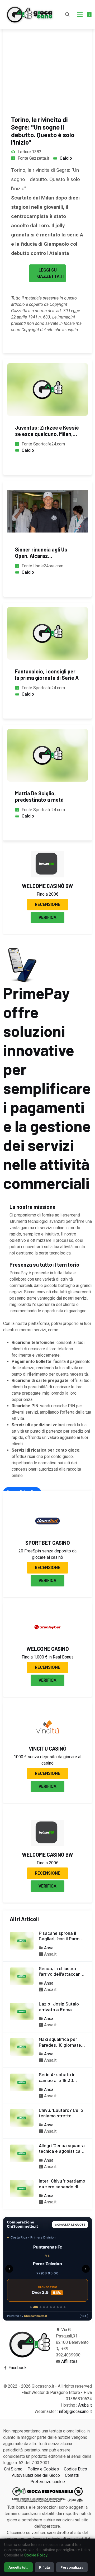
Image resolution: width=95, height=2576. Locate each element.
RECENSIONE (47, 904)
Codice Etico (75, 2469)
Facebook (18, 2368)
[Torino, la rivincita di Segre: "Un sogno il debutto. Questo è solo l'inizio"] (47, 53)
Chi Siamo (13, 2469)
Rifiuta (44, 2567)
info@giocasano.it (75, 2411)
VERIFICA (47, 917)
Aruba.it (85, 2405)
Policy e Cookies (43, 2469)
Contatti (72, 2475)
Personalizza (72, 2567)
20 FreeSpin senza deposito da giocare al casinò (47, 1554)
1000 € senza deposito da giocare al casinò (47, 1760)
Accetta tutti (18, 2567)
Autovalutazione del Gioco (36, 2475)
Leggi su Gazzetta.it (51, 273)
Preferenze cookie (48, 2482)
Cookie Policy (36, 2555)
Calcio (66, 158)
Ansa (49, 1948)
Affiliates (69, 2361)
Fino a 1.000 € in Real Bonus (48, 1657)
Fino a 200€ (47, 894)
